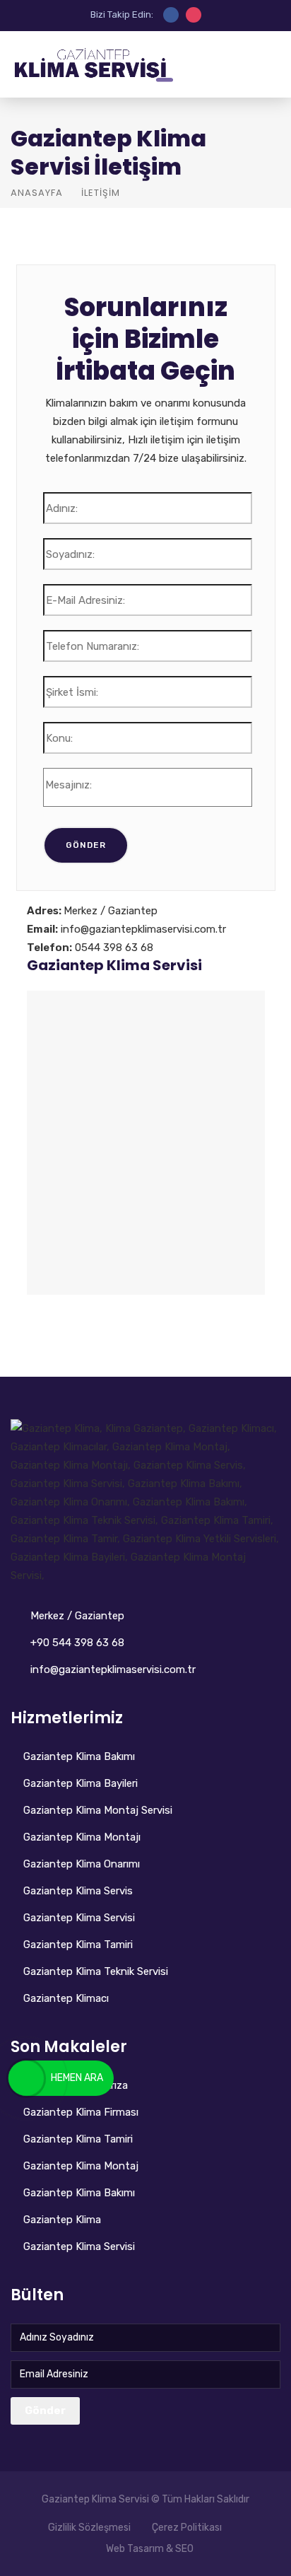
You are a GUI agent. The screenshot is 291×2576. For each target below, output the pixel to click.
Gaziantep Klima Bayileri (81, 1783)
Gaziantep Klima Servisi (114, 965)
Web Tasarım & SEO (150, 2549)
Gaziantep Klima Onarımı (82, 1864)
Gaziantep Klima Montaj (81, 2166)
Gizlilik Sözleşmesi (89, 2528)
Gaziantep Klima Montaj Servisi (98, 1810)
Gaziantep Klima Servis (78, 1891)
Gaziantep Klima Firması (81, 2112)
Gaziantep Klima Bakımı (79, 1756)
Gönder (45, 2411)
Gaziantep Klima (62, 2220)
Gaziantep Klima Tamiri (78, 1945)
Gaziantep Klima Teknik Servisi (96, 1971)
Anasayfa (37, 193)
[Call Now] (26, 2078)
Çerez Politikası (187, 2528)
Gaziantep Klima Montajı (82, 1837)
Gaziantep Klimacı (66, 1998)
